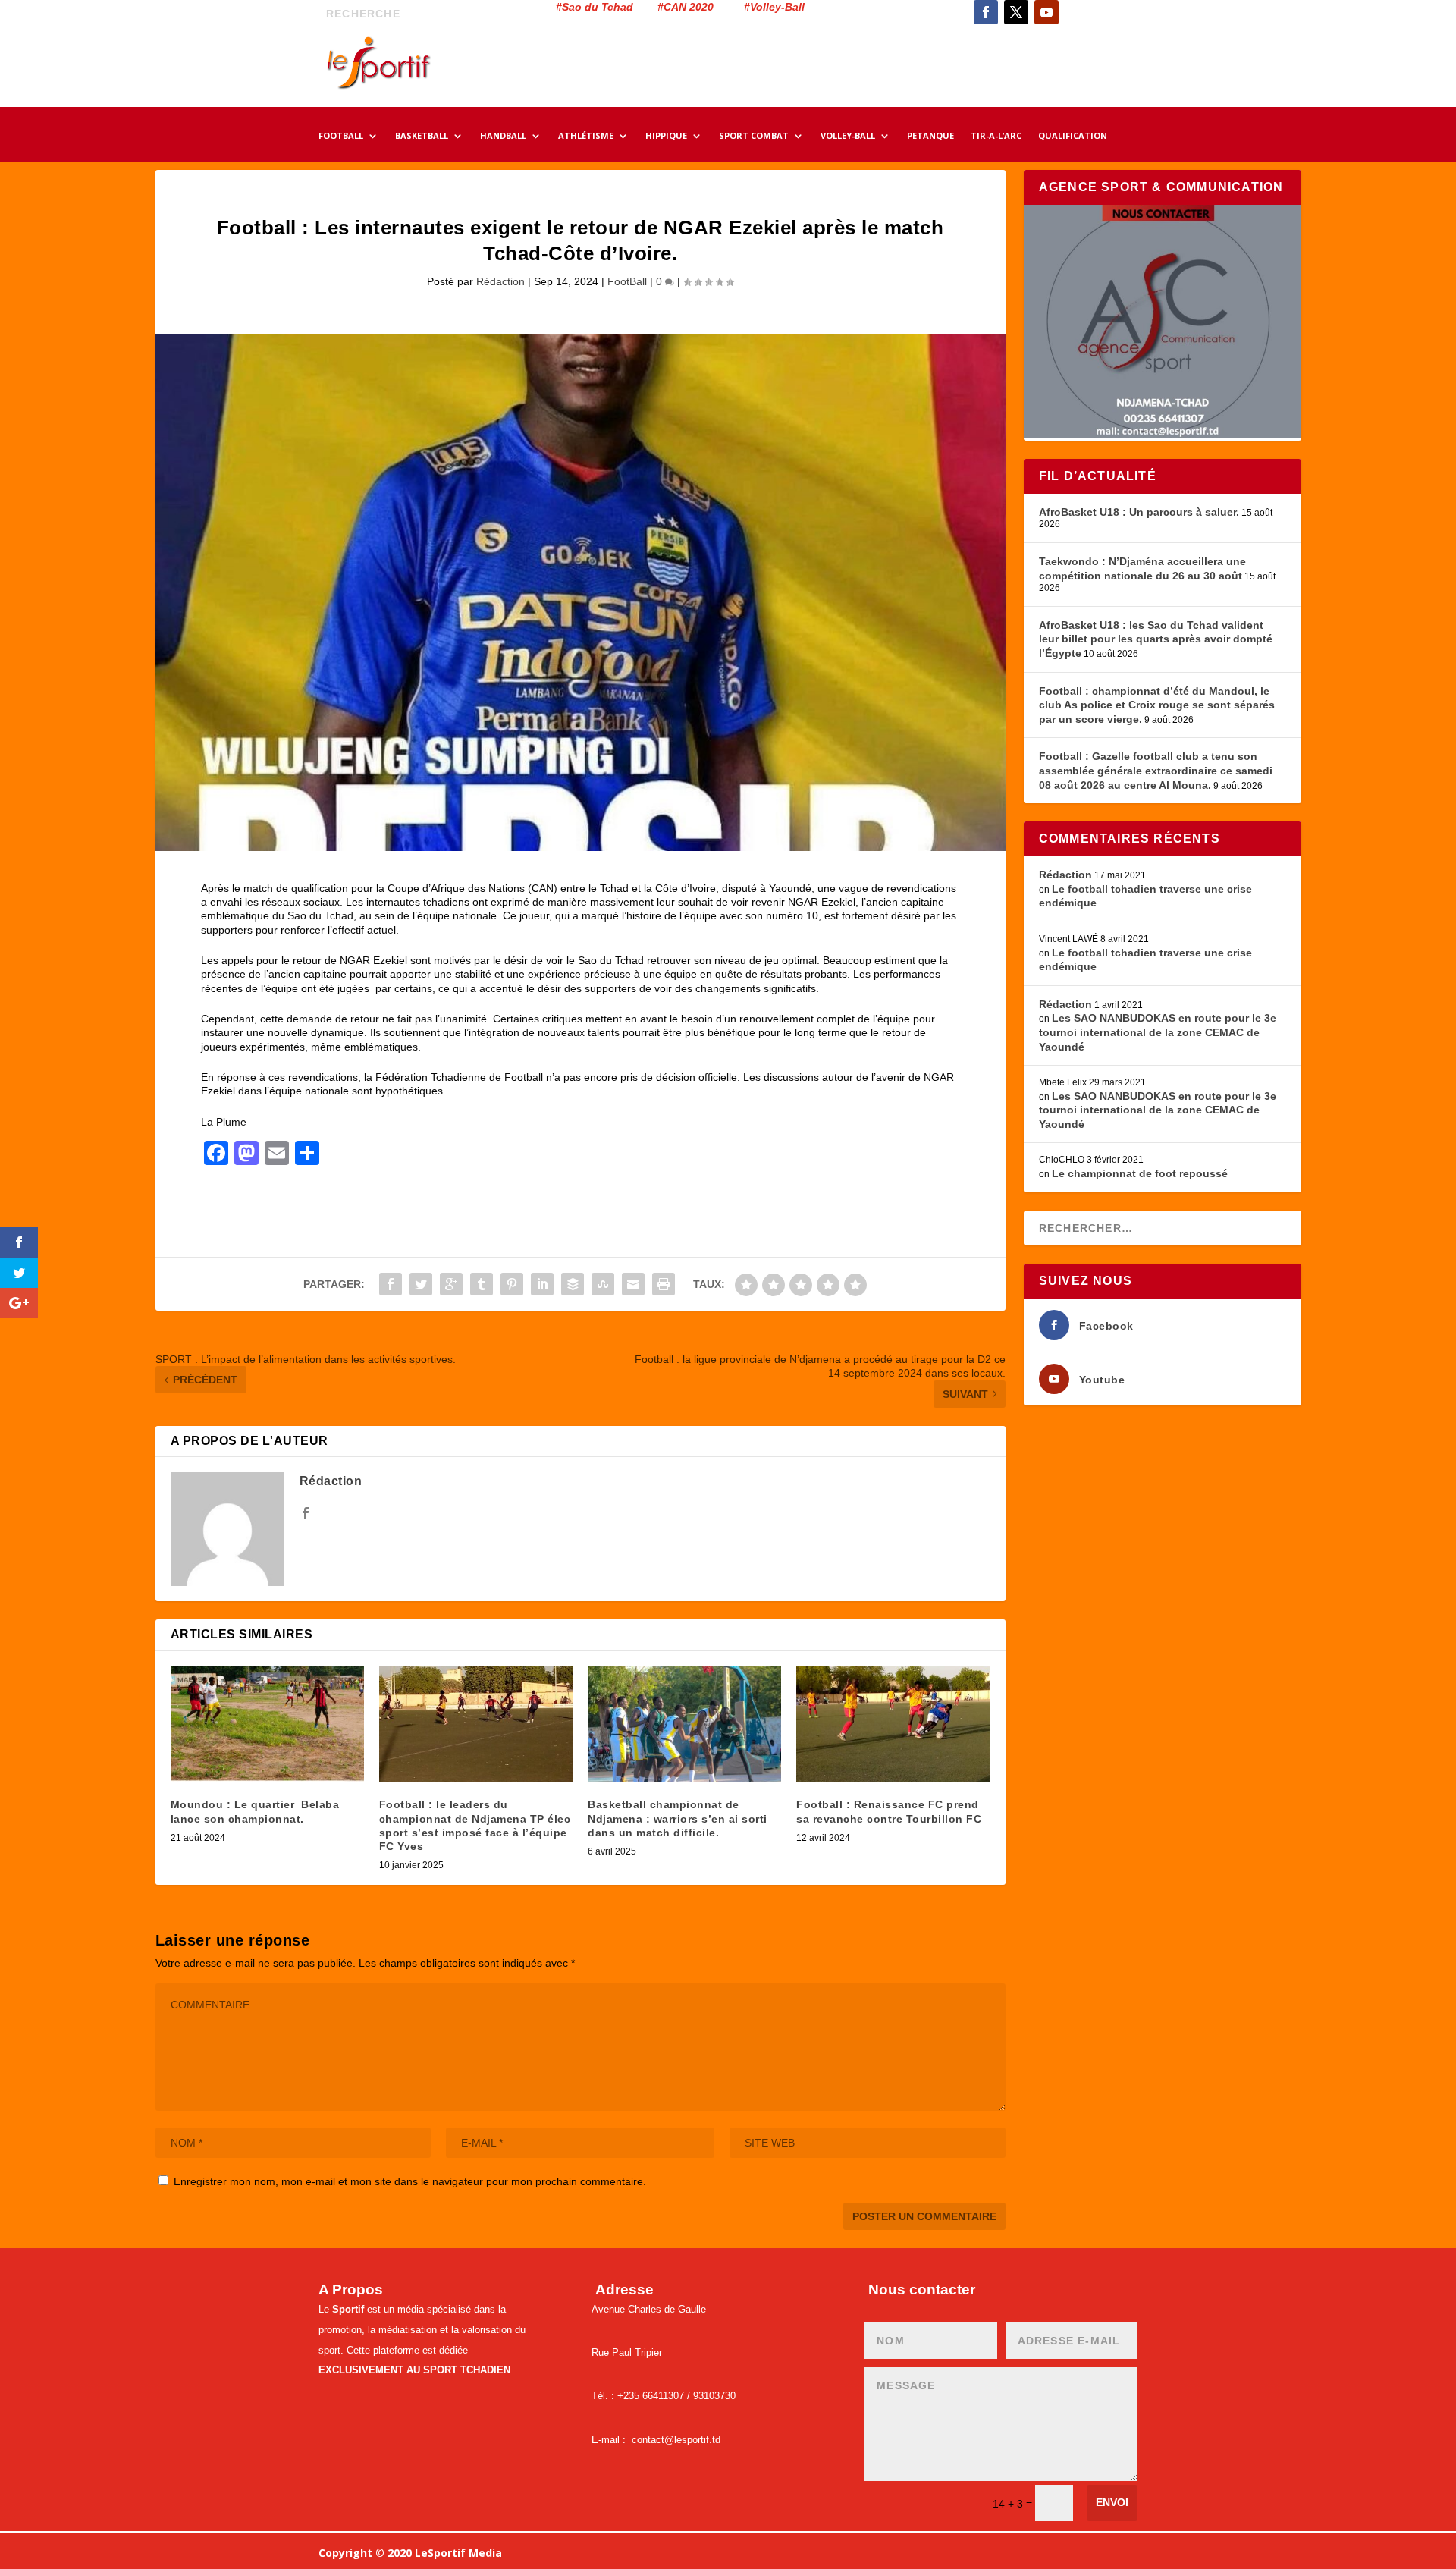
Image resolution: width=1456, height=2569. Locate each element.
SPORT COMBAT (754, 137)
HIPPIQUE (666, 137)
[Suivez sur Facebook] (986, 12)
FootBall (627, 281)
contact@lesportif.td (676, 2440)
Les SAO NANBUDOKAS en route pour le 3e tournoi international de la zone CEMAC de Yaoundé (1158, 1032)
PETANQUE (930, 137)
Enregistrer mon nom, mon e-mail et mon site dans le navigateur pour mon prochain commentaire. (410, 2181)
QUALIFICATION (1073, 137)
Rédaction (500, 281)
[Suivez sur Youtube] (1046, 12)
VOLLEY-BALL (848, 137)
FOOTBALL (341, 137)
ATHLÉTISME (586, 137)
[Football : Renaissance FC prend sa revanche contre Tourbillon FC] (893, 1724)
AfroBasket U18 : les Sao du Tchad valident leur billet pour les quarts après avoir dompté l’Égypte (1156, 639)
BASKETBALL (422, 137)
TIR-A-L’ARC (996, 137)
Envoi (1112, 2502)
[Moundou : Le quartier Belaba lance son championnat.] (267, 1724)
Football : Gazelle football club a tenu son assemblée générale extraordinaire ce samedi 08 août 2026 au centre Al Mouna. (1156, 770)
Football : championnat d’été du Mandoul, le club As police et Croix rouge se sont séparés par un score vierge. (1157, 705)
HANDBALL (503, 137)
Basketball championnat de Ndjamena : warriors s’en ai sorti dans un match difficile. (678, 1818)
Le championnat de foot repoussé (1140, 1173)
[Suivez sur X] (1016, 12)
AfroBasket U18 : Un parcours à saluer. (1139, 512)
